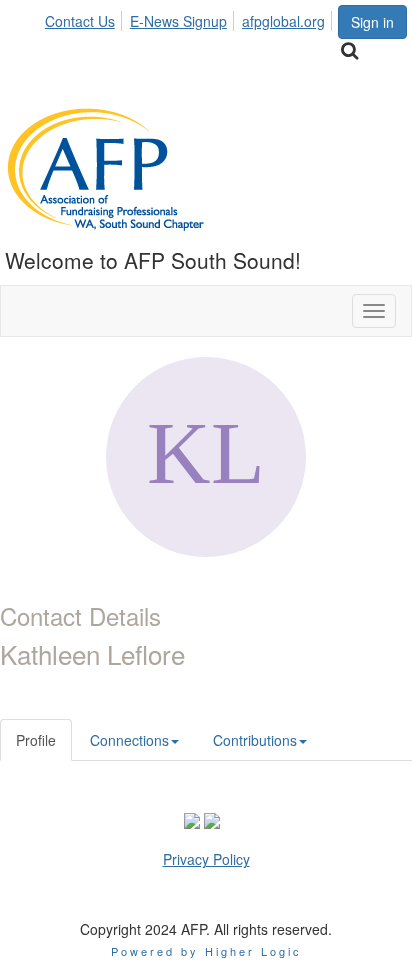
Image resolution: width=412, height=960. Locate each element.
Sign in (372, 22)
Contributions (255, 740)
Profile (36, 740)
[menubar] (190, 18)
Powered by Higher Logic (206, 951)
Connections (129, 740)
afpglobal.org (283, 21)
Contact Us (80, 21)
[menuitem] (85, 18)
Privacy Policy (206, 859)
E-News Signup (178, 21)
